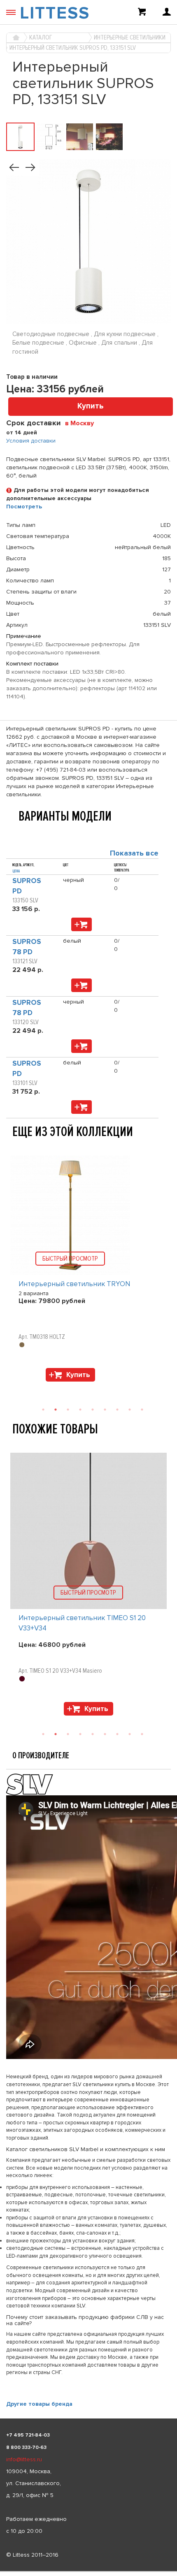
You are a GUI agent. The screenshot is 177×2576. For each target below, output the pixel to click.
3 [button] (68, 1410)
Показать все (134, 853)
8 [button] (130, 1410)
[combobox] (83, 423)
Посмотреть (24, 507)
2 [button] (56, 1410)
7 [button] (117, 1410)
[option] (88, 1271)
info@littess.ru (24, 2459)
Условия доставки (31, 441)
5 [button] (93, 1410)
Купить (91, 406)
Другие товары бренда (39, 2404)
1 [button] (43, 1410)
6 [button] (105, 1410)
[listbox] (88, 2571)
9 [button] (142, 1410)
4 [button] (80, 1410)
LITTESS (55, 13)
